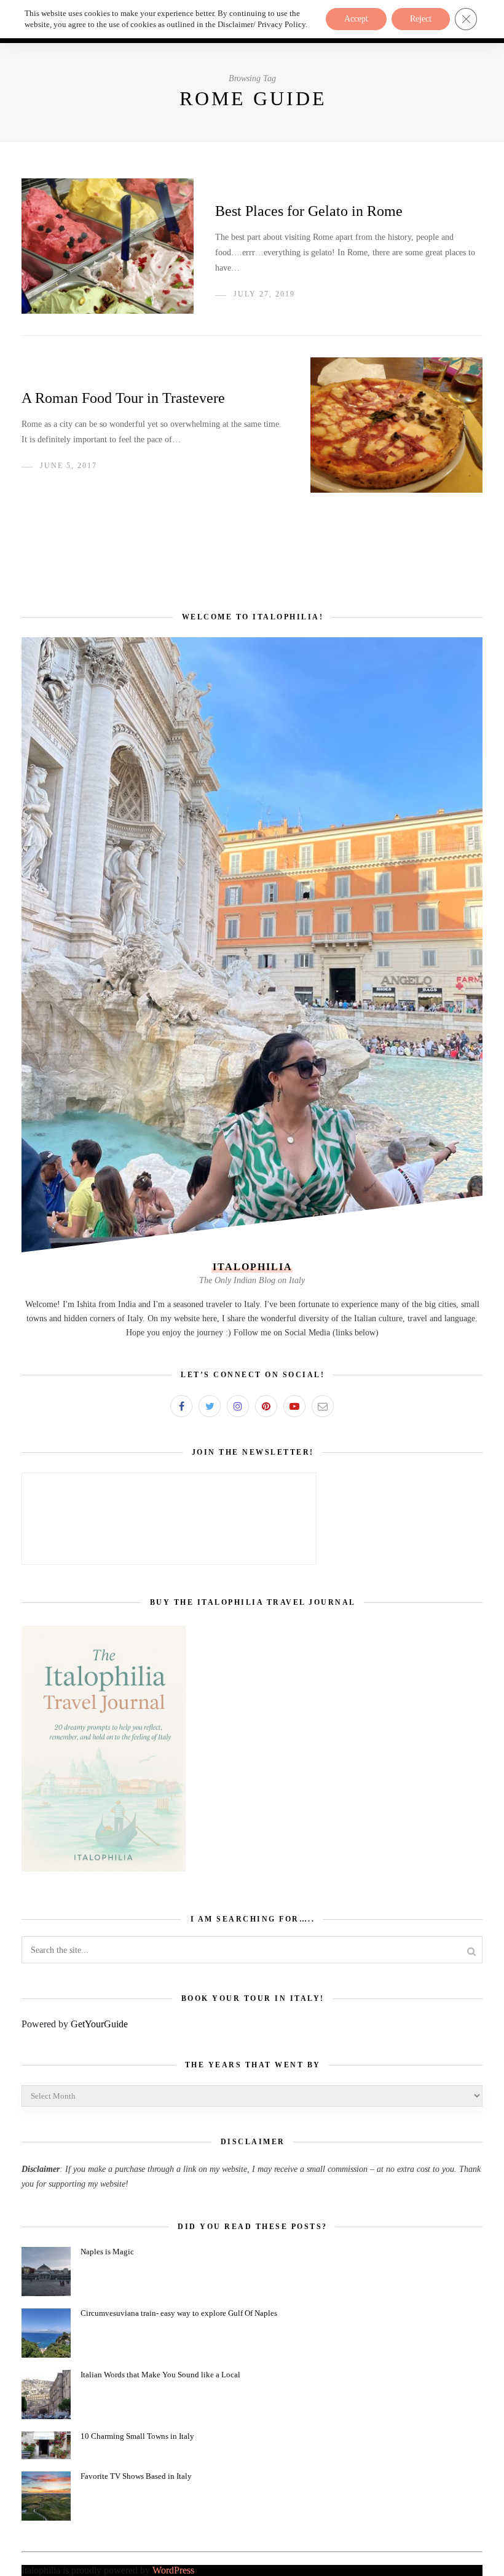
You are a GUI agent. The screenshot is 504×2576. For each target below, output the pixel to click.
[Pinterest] (266, 1406)
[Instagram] (238, 1406)
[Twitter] (210, 1406)
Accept (356, 19)
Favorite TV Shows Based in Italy (136, 2476)
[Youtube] (294, 1406)
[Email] (323, 1406)
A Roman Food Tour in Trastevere (123, 398)
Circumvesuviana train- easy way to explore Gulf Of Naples (179, 2313)
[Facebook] (181, 1406)
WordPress (173, 2570)
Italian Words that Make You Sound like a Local (160, 2375)
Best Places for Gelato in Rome (309, 211)
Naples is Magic (107, 2252)
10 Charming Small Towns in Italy (137, 2436)
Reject (421, 19)
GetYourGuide (99, 2024)
